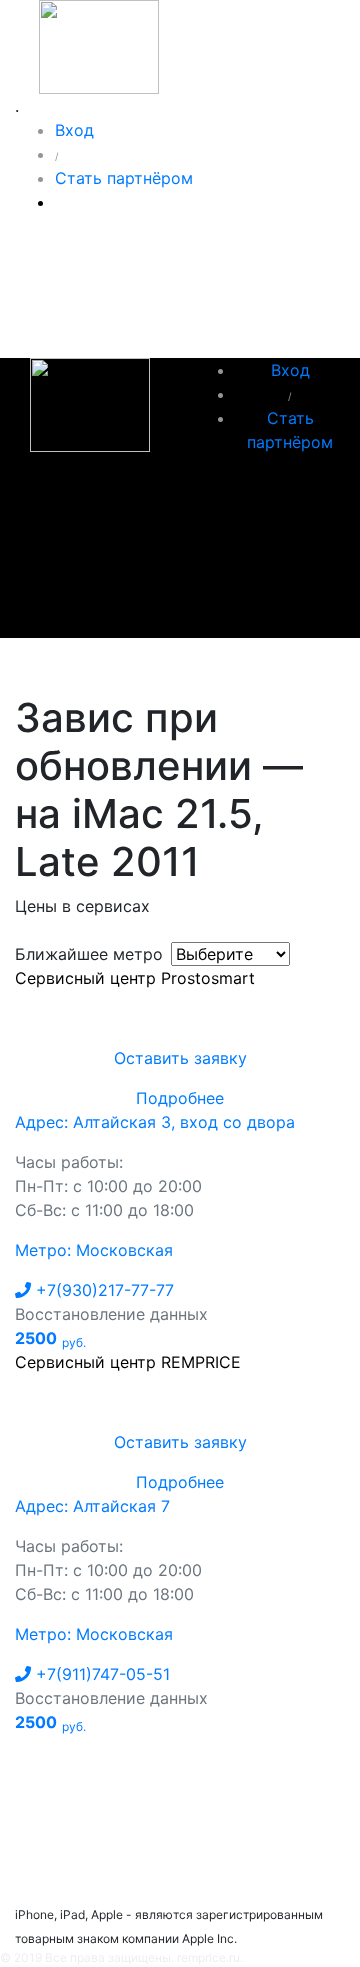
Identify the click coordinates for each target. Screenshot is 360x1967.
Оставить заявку (180, 1058)
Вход (74, 130)
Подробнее (180, 1098)
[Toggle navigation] (59, 666)
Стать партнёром (124, 178)
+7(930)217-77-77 (102, 1290)
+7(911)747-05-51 (100, 1674)
